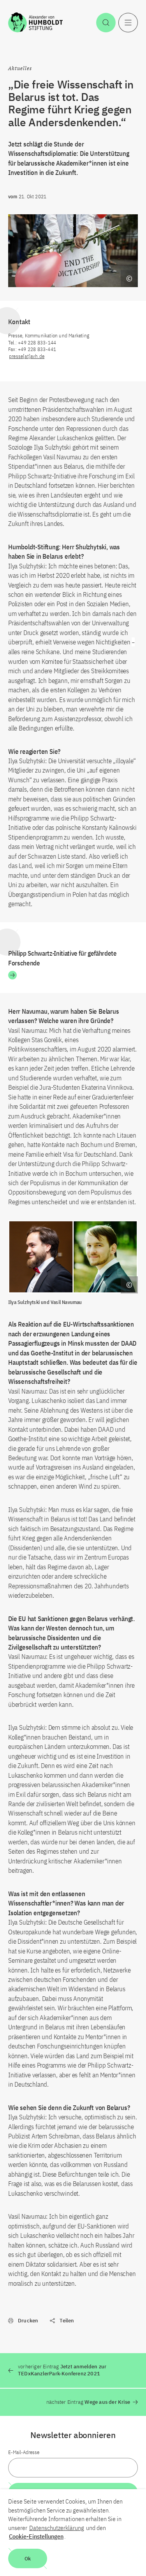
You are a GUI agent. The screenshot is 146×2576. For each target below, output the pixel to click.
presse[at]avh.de (27, 356)
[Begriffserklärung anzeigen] (129, 279)
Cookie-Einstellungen (36, 2536)
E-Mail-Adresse (24, 2452)
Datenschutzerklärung (57, 2528)
